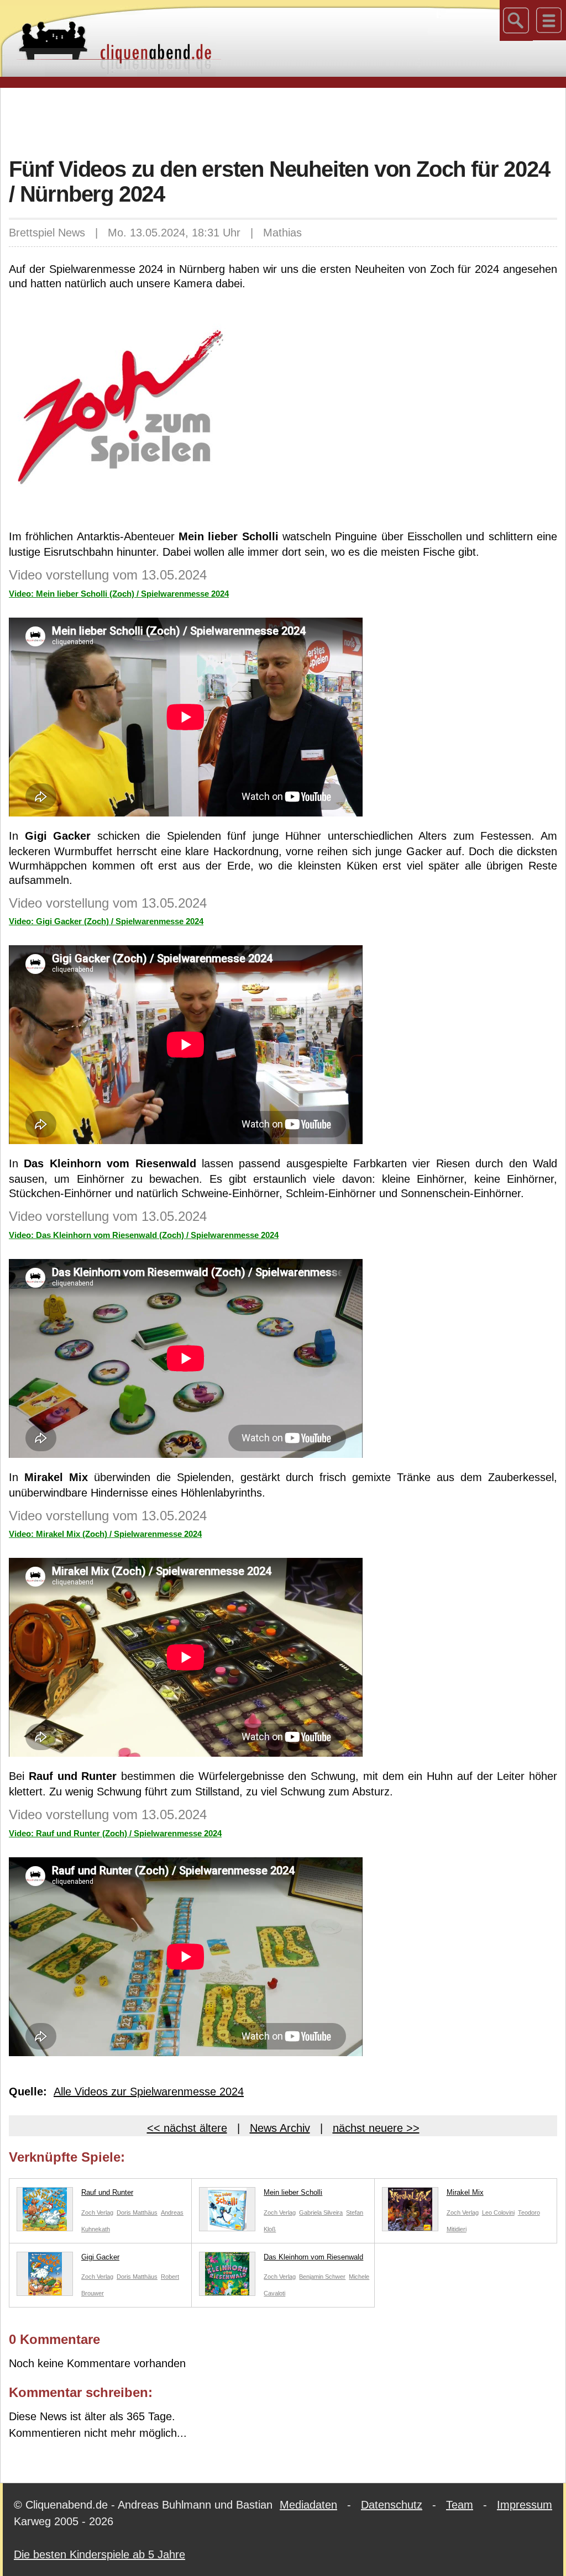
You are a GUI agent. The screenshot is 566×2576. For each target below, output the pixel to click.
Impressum (525, 2505)
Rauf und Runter (107, 2192)
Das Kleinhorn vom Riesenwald (313, 2257)
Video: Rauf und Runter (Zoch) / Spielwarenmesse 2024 (115, 1833)
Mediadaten (308, 2505)
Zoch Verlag (97, 2212)
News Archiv (280, 2128)
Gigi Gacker (100, 2257)
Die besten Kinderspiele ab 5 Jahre (99, 2554)
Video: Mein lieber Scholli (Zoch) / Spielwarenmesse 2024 (119, 594)
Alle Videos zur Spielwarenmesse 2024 (149, 2092)
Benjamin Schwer (322, 2277)
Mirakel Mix (465, 2192)
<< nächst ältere (187, 2128)
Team (460, 2505)
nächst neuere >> (376, 2128)
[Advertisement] (283, 121)
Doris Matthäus (137, 2212)
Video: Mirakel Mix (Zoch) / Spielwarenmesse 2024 (105, 1534)
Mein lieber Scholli (293, 2192)
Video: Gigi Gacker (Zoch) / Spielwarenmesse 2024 (106, 921)
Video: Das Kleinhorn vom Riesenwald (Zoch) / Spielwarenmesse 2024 (144, 1235)
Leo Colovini (498, 2212)
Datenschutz (392, 2505)
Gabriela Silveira (321, 2212)
